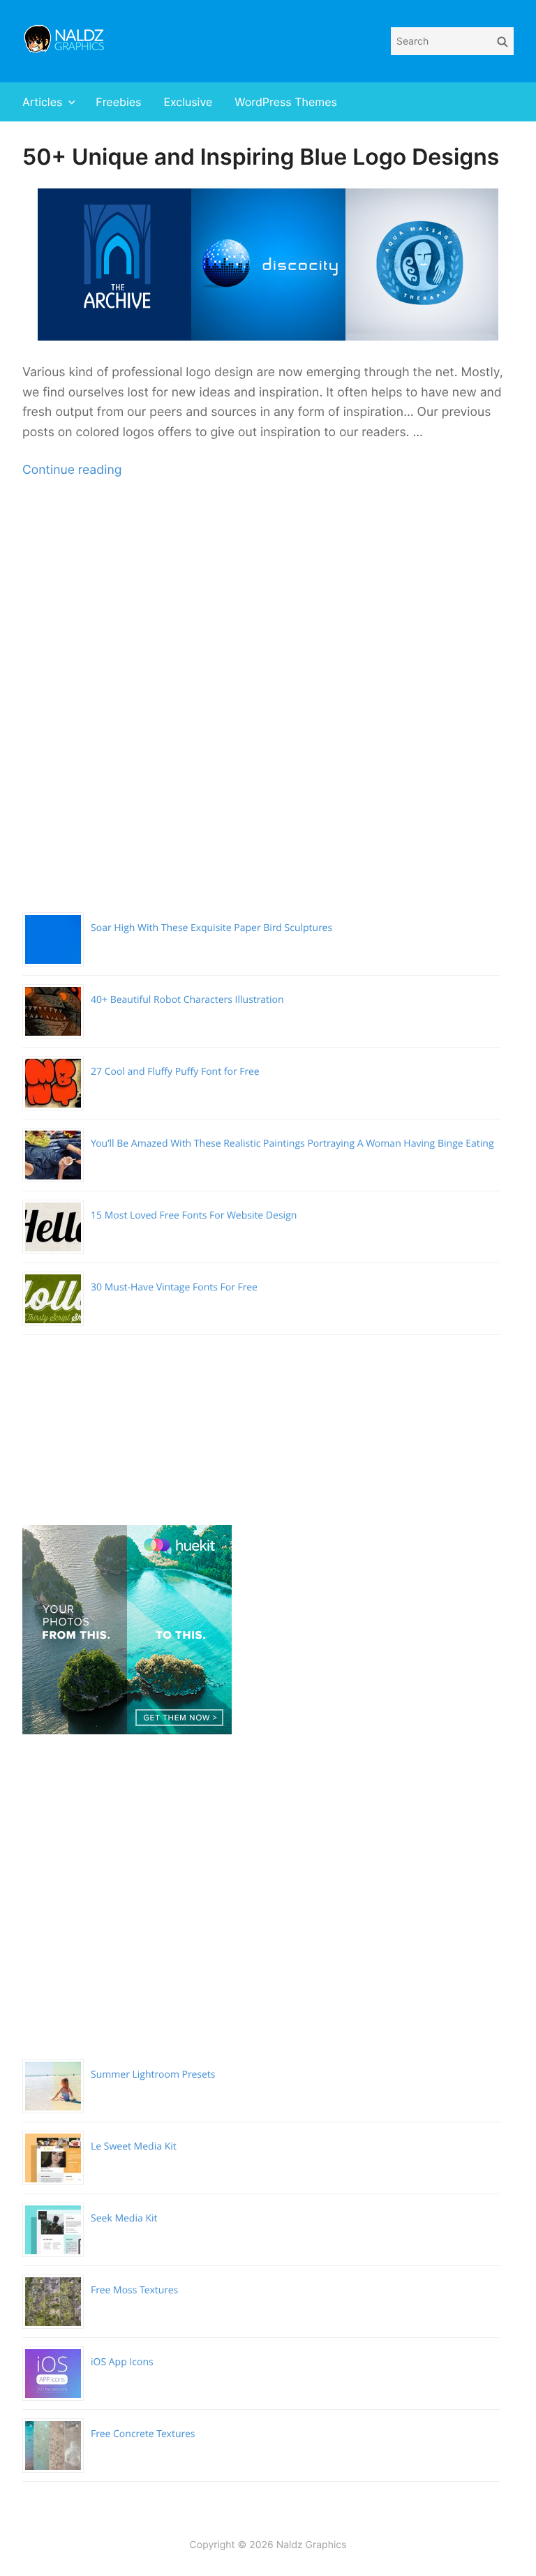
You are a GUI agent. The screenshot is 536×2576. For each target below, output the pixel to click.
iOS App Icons (122, 2362)
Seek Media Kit (124, 2218)
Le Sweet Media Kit (134, 2146)
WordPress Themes (286, 102)
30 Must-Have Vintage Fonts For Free (174, 1287)
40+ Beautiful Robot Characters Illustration (187, 1000)
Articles (42, 102)
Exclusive (188, 102)
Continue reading (72, 470)
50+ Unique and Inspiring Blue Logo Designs (261, 157)
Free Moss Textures (134, 2290)
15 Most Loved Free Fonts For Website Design (194, 1215)
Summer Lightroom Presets (153, 2075)
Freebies (118, 102)
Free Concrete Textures (143, 2434)
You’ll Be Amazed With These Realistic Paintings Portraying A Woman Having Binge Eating (292, 1144)
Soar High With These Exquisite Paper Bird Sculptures (211, 928)
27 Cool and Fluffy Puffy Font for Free (175, 1072)
